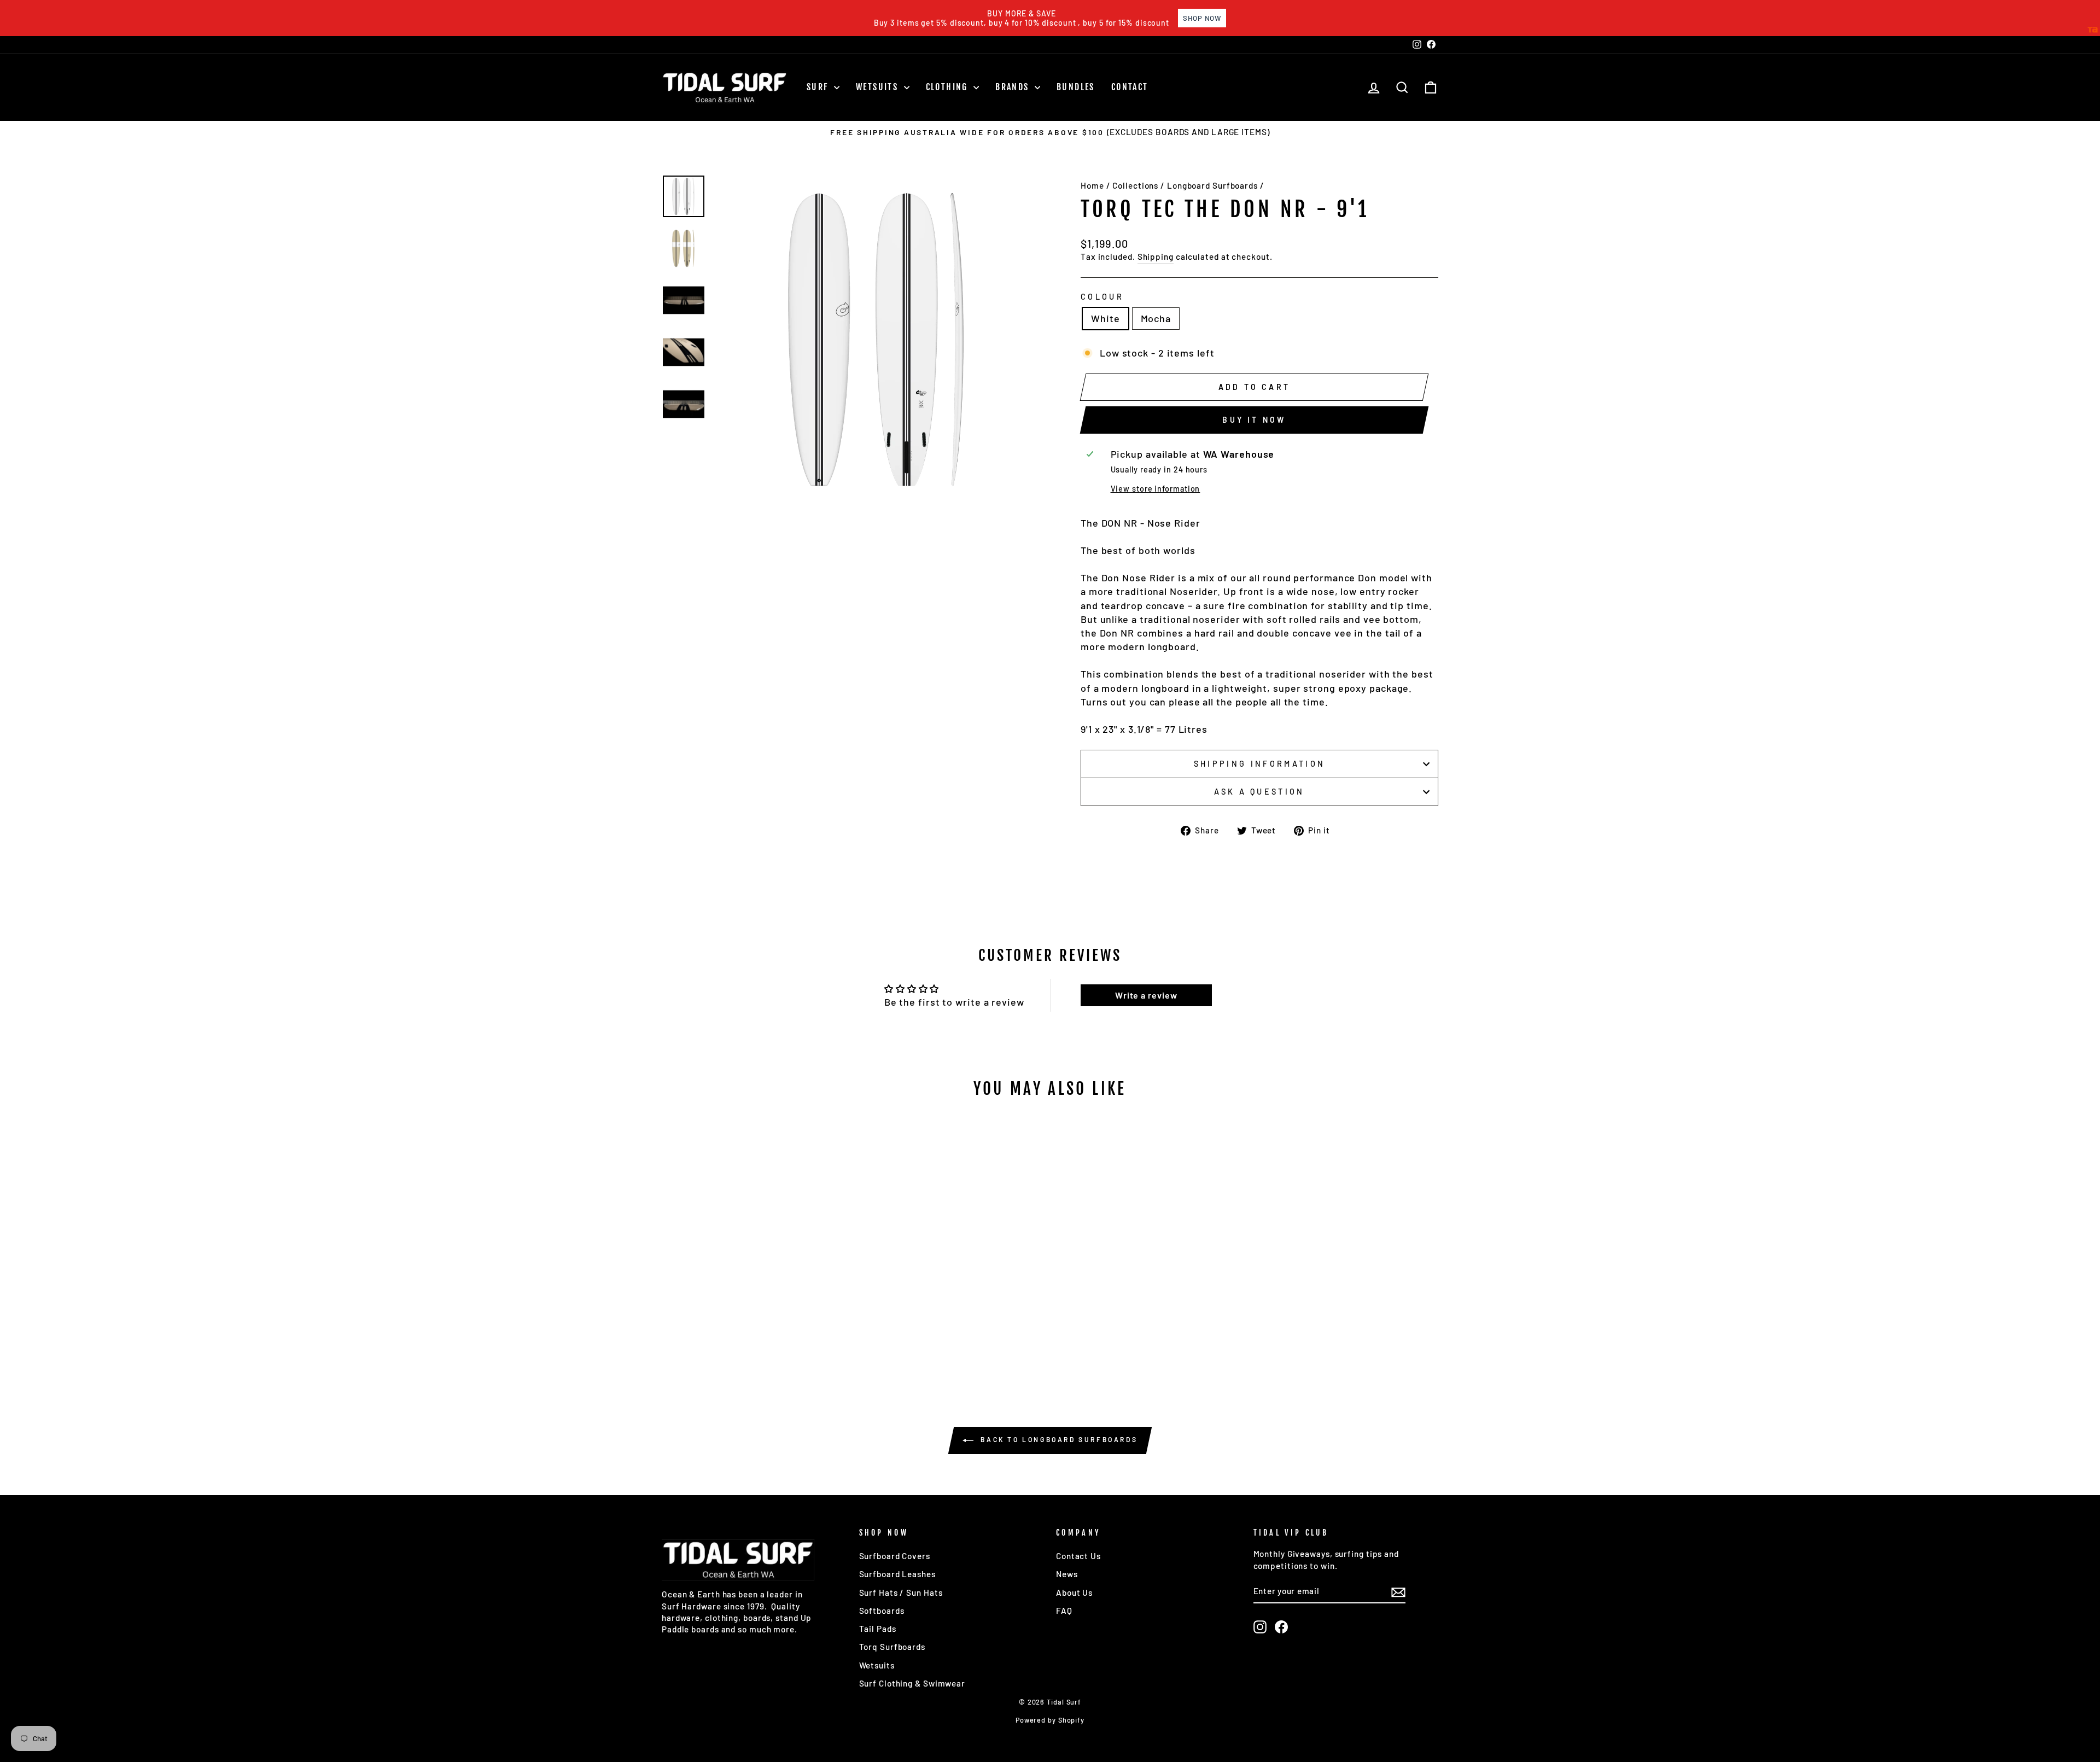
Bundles (1076, 87)
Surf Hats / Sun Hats (901, 1592)
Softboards (882, 1611)
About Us (1074, 1592)
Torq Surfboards (892, 1647)
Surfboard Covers (895, 1556)
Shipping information (1259, 764)
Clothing (949, 87)
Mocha (1156, 318)
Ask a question (1259, 792)
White (1106, 318)
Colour (1102, 297)
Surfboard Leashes (897, 1574)
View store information (1156, 489)
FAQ (1064, 1611)
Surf (819, 87)
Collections (1135, 185)
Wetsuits (879, 87)
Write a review (1146, 995)
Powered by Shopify (1050, 1720)
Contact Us (1078, 1556)
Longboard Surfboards (1212, 185)
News (1067, 1574)
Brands (1014, 87)
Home (1092, 185)
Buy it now (1254, 420)
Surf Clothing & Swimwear (912, 1683)
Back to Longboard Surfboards (1058, 1439)
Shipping (1156, 256)
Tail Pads (878, 1629)
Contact (1130, 87)
